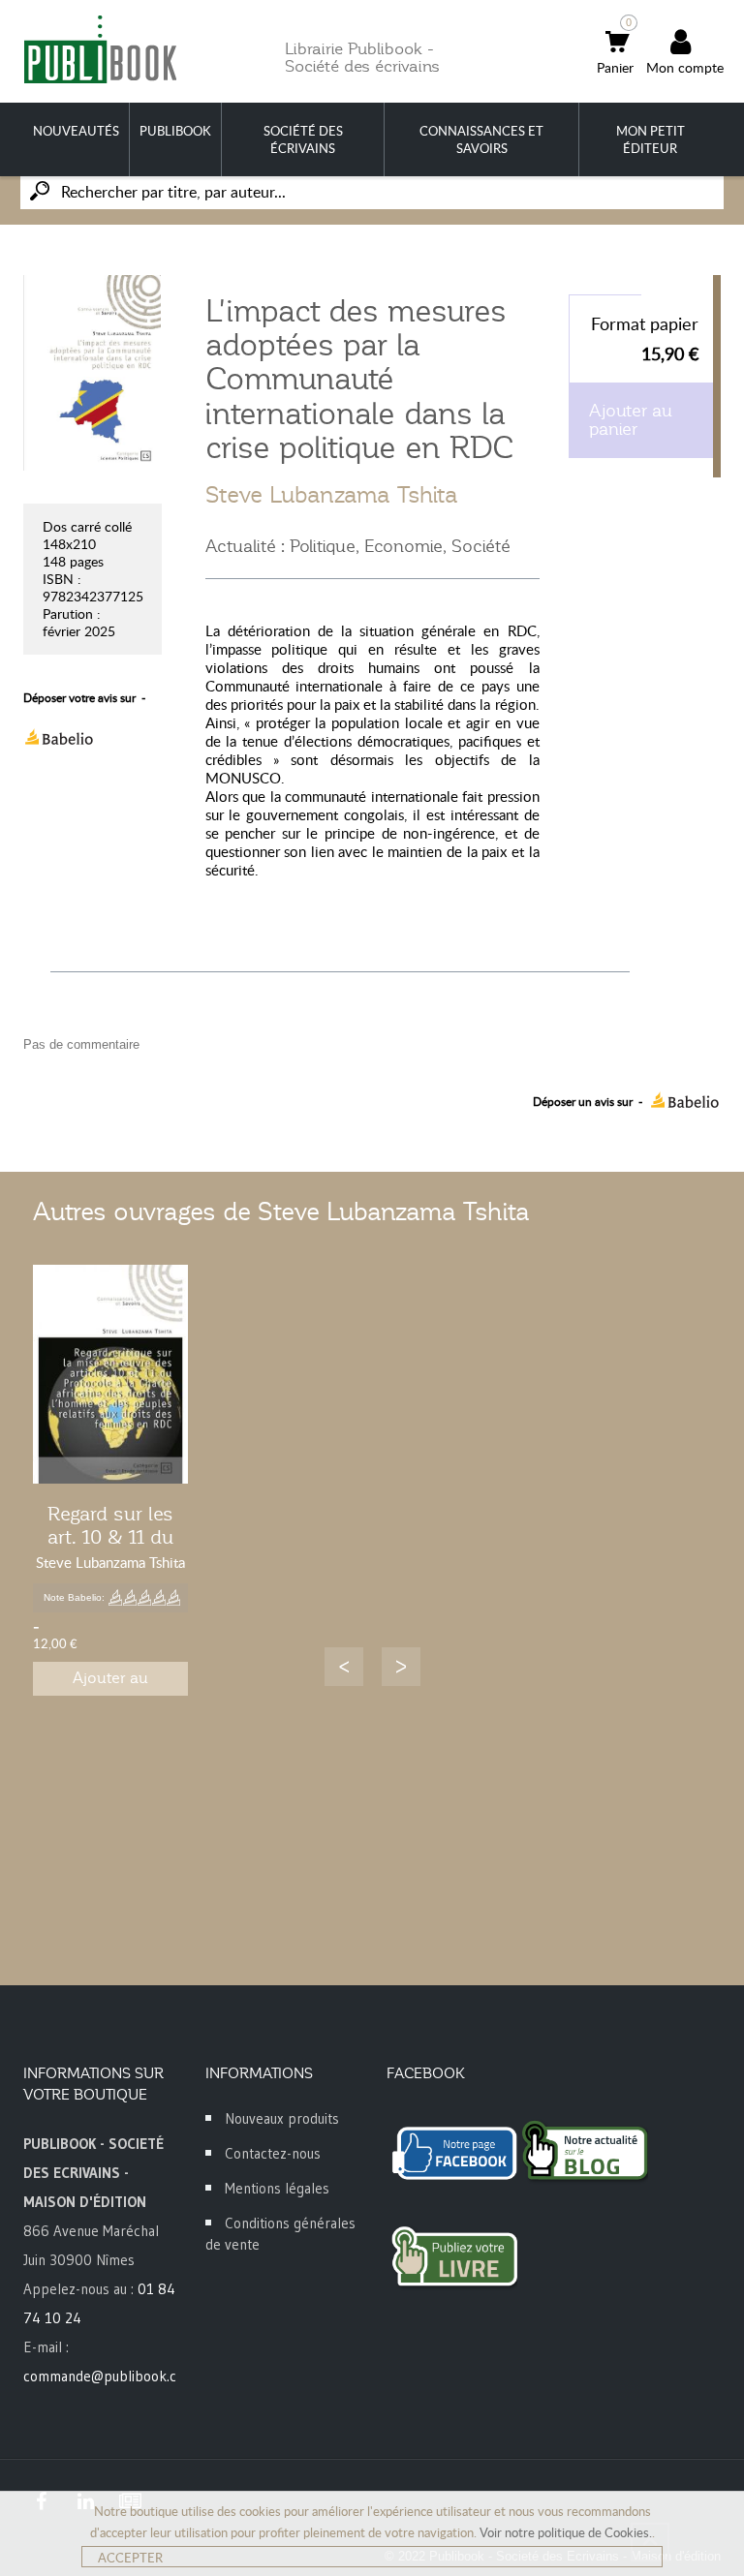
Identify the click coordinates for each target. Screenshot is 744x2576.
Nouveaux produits (282, 2118)
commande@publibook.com (109, 2376)
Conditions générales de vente (280, 2234)
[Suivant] (401, 1667)
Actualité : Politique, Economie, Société (358, 546)
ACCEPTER (130, 2558)
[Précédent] (344, 1667)
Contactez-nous (273, 2153)
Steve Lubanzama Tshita (332, 495)
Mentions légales (277, 2188)
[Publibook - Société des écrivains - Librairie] (100, 49)
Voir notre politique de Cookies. (566, 2532)
